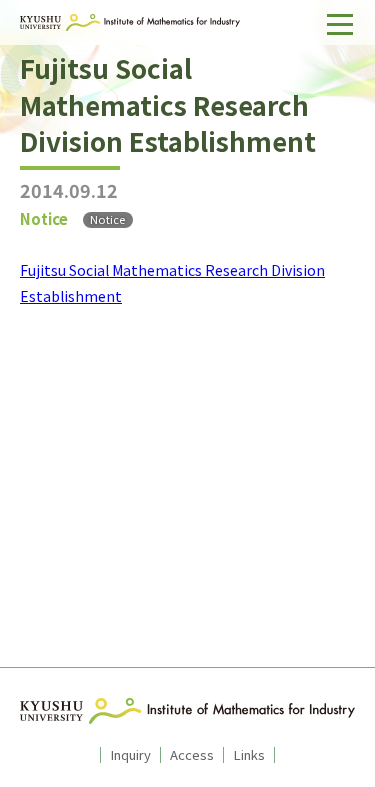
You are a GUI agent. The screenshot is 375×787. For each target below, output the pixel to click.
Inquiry (130, 755)
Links (249, 755)
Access (192, 755)
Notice (107, 219)
